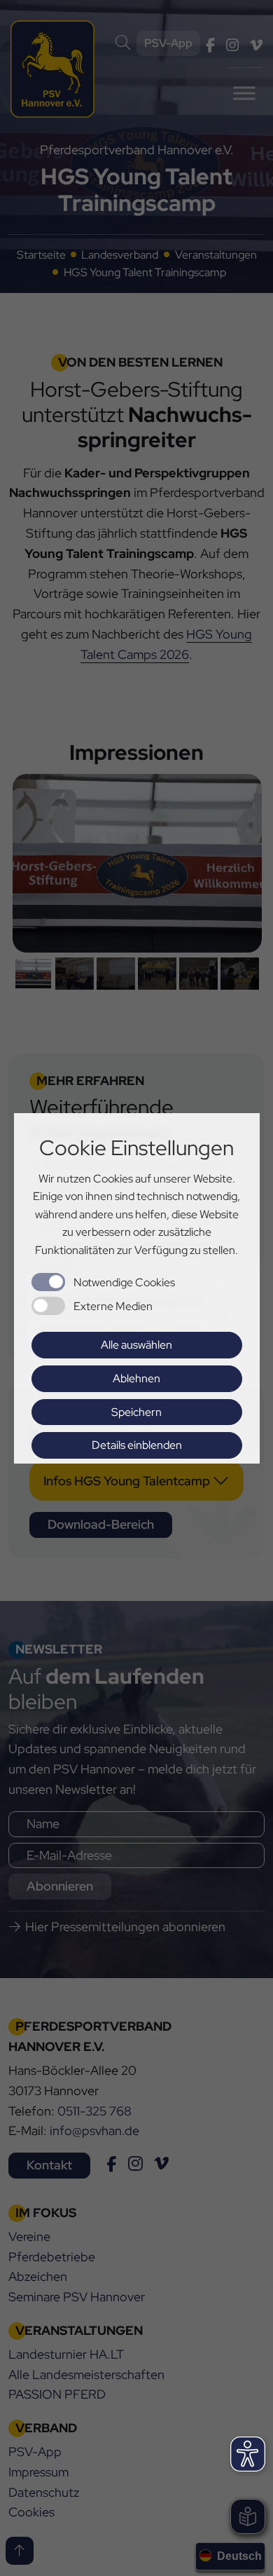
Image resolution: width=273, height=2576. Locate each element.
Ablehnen (136, 1378)
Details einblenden (137, 1445)
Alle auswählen (136, 1345)
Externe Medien (113, 1306)
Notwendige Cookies (124, 1282)
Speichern (136, 1412)
